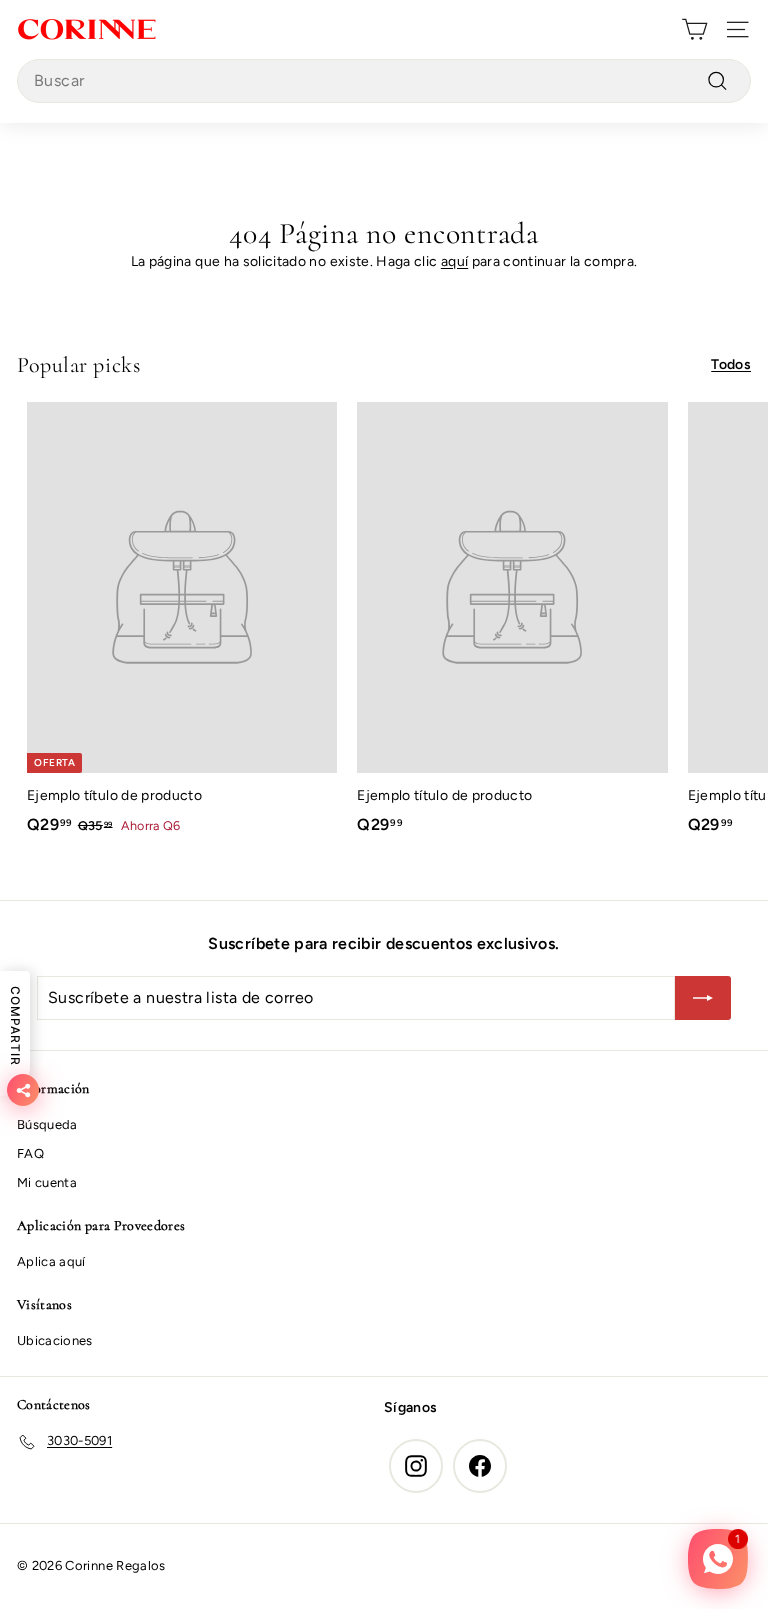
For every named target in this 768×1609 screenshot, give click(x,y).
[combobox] (384, 81)
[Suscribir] (703, 998)
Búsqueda (47, 1124)
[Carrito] (694, 29)
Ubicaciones (55, 1340)
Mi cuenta (47, 1182)
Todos (731, 364)
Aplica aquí (51, 1261)
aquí (454, 261)
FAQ (30, 1153)
